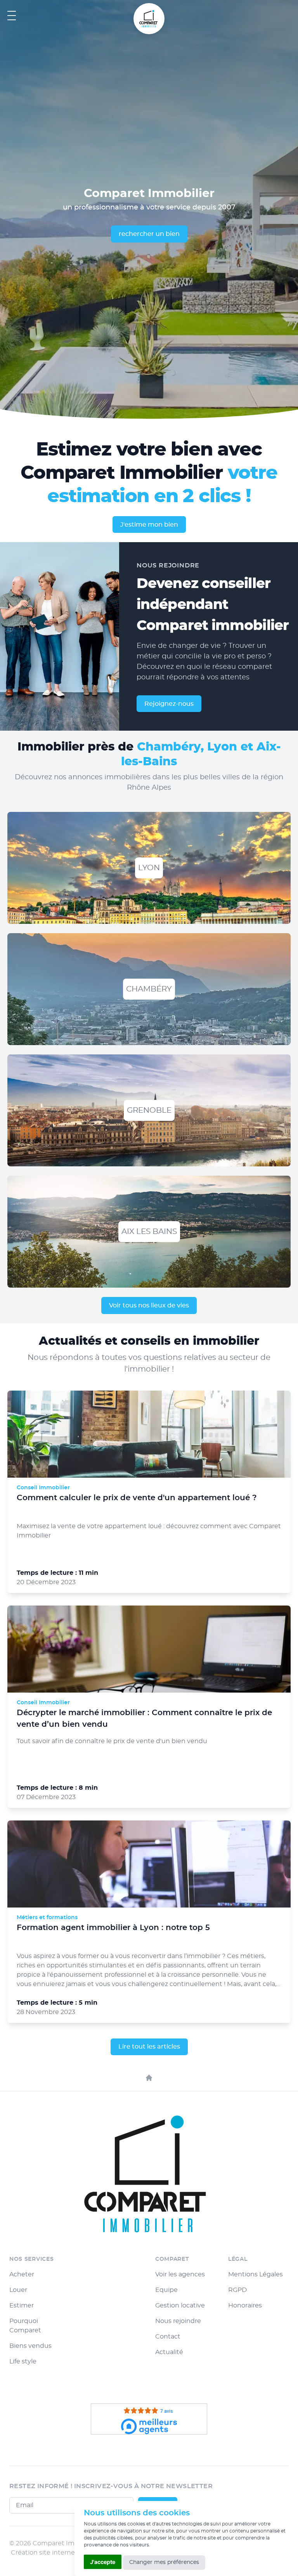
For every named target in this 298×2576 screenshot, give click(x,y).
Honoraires (245, 2305)
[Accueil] (149, 2078)
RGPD (237, 2290)
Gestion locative (180, 2305)
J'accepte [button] (103, 2562)
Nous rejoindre (178, 2321)
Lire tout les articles (149, 2047)
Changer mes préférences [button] (164, 2562)
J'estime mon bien (149, 525)
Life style (23, 2361)
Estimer (22, 2305)
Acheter (22, 2274)
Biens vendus (30, 2346)
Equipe (166, 2290)
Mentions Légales (256, 2274)
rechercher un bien (149, 234)
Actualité (169, 2352)
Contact (168, 2337)
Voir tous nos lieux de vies (149, 1305)
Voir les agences (180, 2274)
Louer (18, 2290)
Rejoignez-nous (169, 704)
